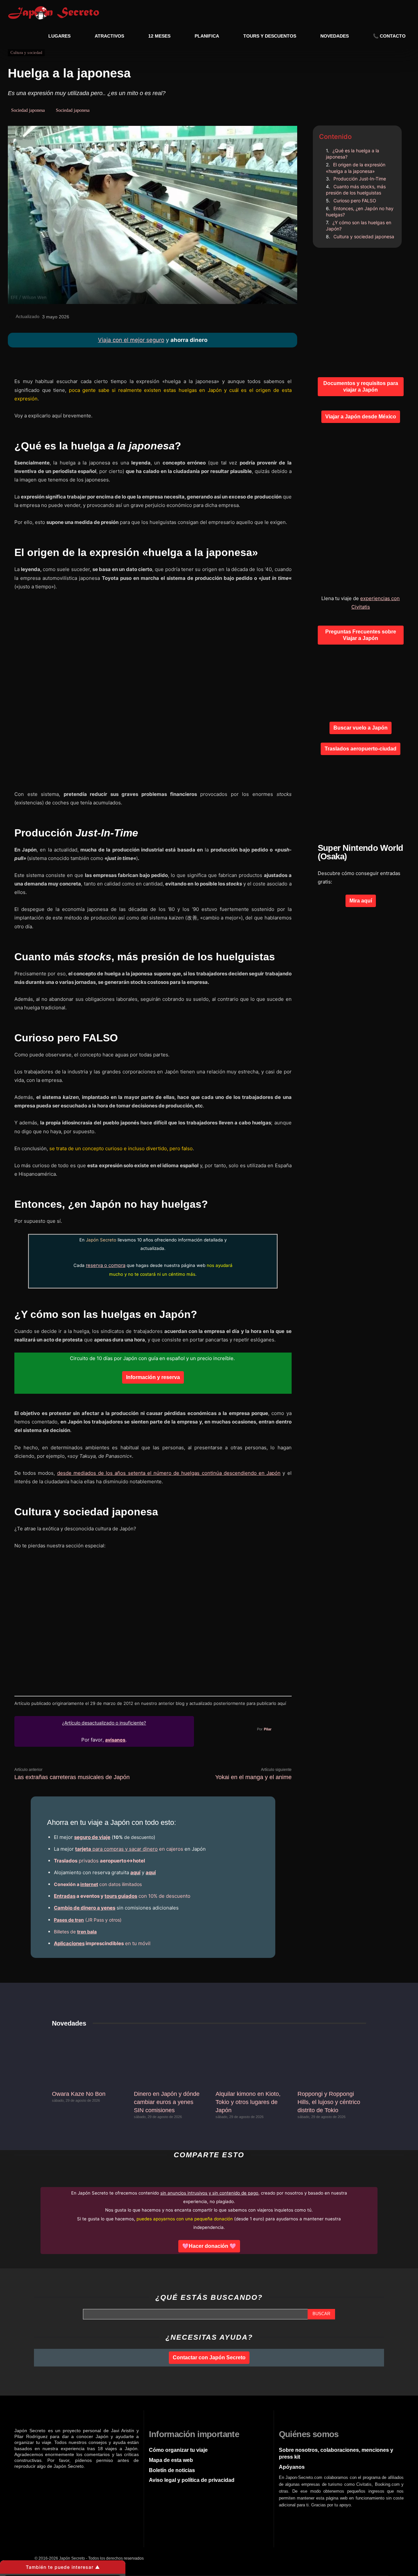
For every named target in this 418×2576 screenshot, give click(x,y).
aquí (135, 1872)
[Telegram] (239, 319)
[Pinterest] (94, 2479)
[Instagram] (44, 2479)
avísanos (115, 1740)
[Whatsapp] (31, 2479)
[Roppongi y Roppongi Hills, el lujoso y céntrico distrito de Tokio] (332, 2060)
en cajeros (129, 1849)
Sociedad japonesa (28, 110)
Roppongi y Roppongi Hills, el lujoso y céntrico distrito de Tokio (329, 2102)
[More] (284, 319)
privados (99, 1861)
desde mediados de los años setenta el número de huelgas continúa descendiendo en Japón (169, 1473)
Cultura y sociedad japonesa (364, 236)
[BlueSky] (132, 2479)
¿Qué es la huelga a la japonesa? (353, 154)
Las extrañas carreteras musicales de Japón (72, 1777)
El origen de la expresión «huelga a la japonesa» (356, 168)
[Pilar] (243, 1729)
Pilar (268, 1729)
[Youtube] (107, 2479)
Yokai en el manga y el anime (253, 1777)
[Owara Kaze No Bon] (86, 2060)
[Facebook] (269, 319)
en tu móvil (102, 1943)
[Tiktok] (120, 2479)
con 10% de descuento (122, 1896)
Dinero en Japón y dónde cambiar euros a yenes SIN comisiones (167, 2102)
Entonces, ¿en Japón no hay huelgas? (360, 212)
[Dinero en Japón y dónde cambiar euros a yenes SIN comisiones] (168, 2060)
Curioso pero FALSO (355, 201)
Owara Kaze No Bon (79, 2094)
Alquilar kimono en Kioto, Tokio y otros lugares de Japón (248, 2102)
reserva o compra (106, 1265)
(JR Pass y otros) (88, 1920)
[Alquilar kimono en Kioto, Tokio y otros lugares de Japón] (250, 2060)
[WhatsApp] (224, 319)
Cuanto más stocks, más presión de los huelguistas (356, 190)
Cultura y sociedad (26, 53)
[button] (399, 12)
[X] (254, 319)
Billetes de (75, 1932)
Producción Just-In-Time (360, 179)
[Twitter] (69, 2479)
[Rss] (82, 2479)
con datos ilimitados (98, 1884)
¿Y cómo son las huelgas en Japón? (359, 226)
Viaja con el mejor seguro (131, 340)
